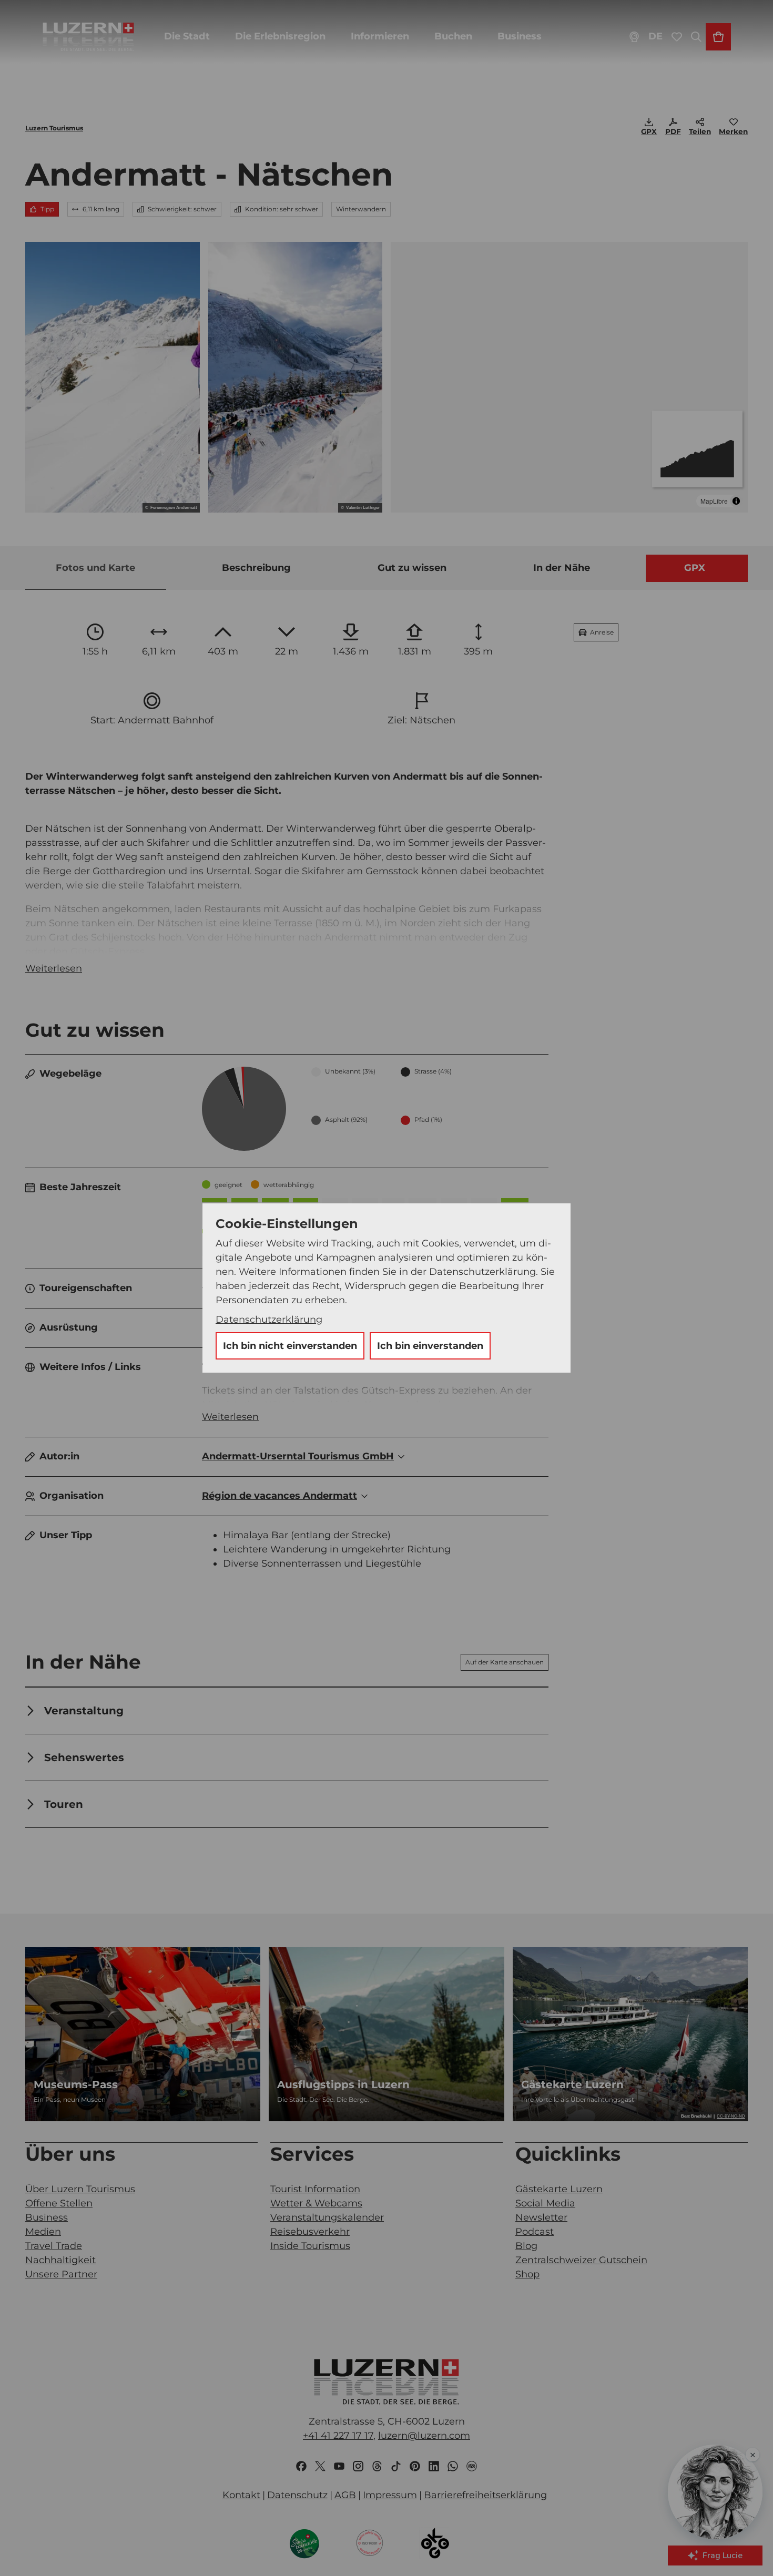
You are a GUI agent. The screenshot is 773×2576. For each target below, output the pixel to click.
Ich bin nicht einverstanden (290, 1346)
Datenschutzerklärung (269, 1320)
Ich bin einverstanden (430, 1346)
